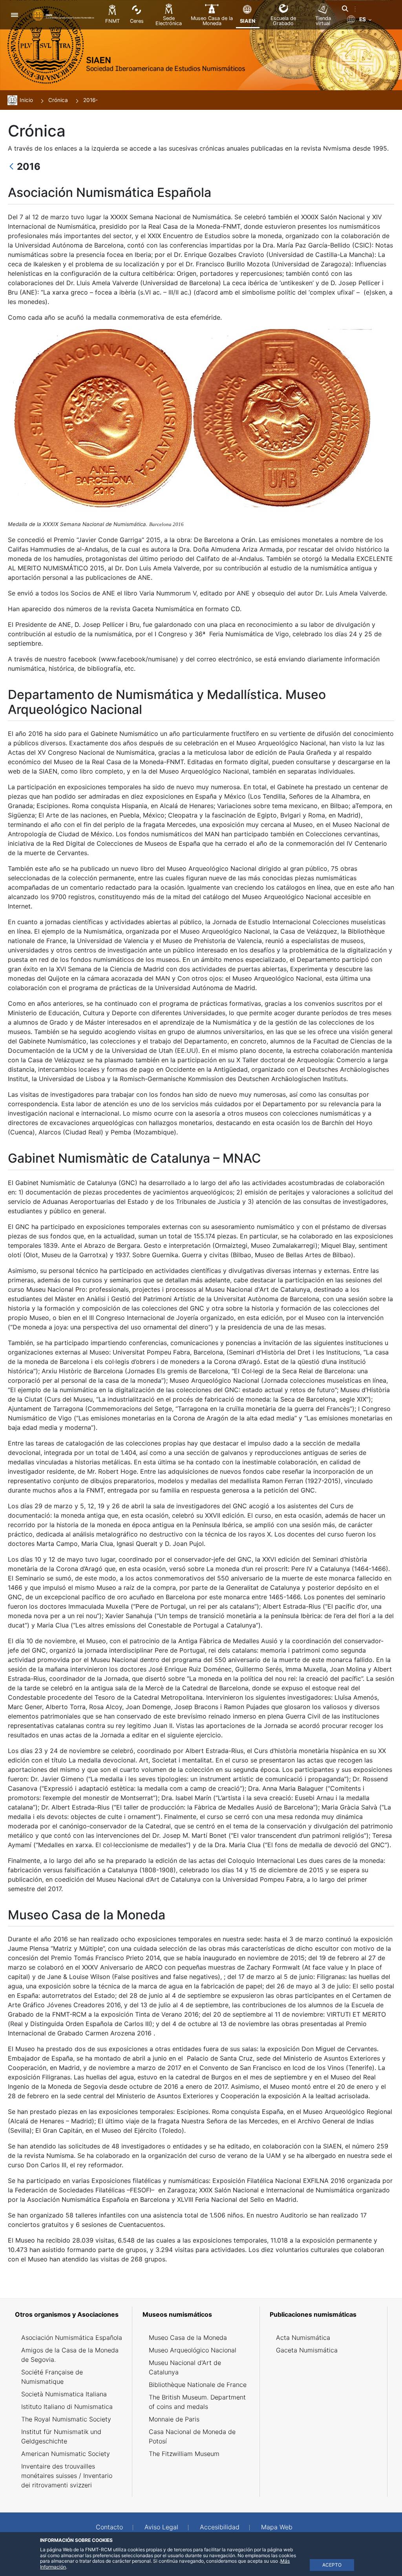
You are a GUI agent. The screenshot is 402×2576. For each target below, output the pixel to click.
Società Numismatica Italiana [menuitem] (64, 2394)
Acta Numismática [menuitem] (303, 2338)
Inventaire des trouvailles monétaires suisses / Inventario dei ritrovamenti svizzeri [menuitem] (67, 2476)
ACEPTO (332, 2565)
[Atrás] (11, 167)
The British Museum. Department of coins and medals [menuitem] (197, 2402)
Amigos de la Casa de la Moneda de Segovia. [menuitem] (70, 2355)
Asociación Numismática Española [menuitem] (72, 2338)
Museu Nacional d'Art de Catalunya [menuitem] (185, 2367)
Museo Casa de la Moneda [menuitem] (188, 2338)
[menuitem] (72, 2314)
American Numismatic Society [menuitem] (66, 2454)
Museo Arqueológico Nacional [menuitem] (193, 2350)
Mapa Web (277, 2527)
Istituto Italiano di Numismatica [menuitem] (67, 2407)
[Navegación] (14, 15)
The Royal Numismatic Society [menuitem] (66, 2419)
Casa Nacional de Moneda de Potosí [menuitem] (192, 2436)
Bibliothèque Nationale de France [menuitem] (198, 2385)
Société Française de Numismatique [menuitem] (52, 2377)
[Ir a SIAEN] (64, 15)
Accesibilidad (220, 2527)
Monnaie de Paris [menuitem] (174, 2419)
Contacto (109, 2527)
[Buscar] (345, 9)
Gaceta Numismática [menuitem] (307, 2350)
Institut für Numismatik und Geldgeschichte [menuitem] (61, 2436)
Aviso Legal (161, 2527)
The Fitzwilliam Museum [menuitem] (184, 2454)
